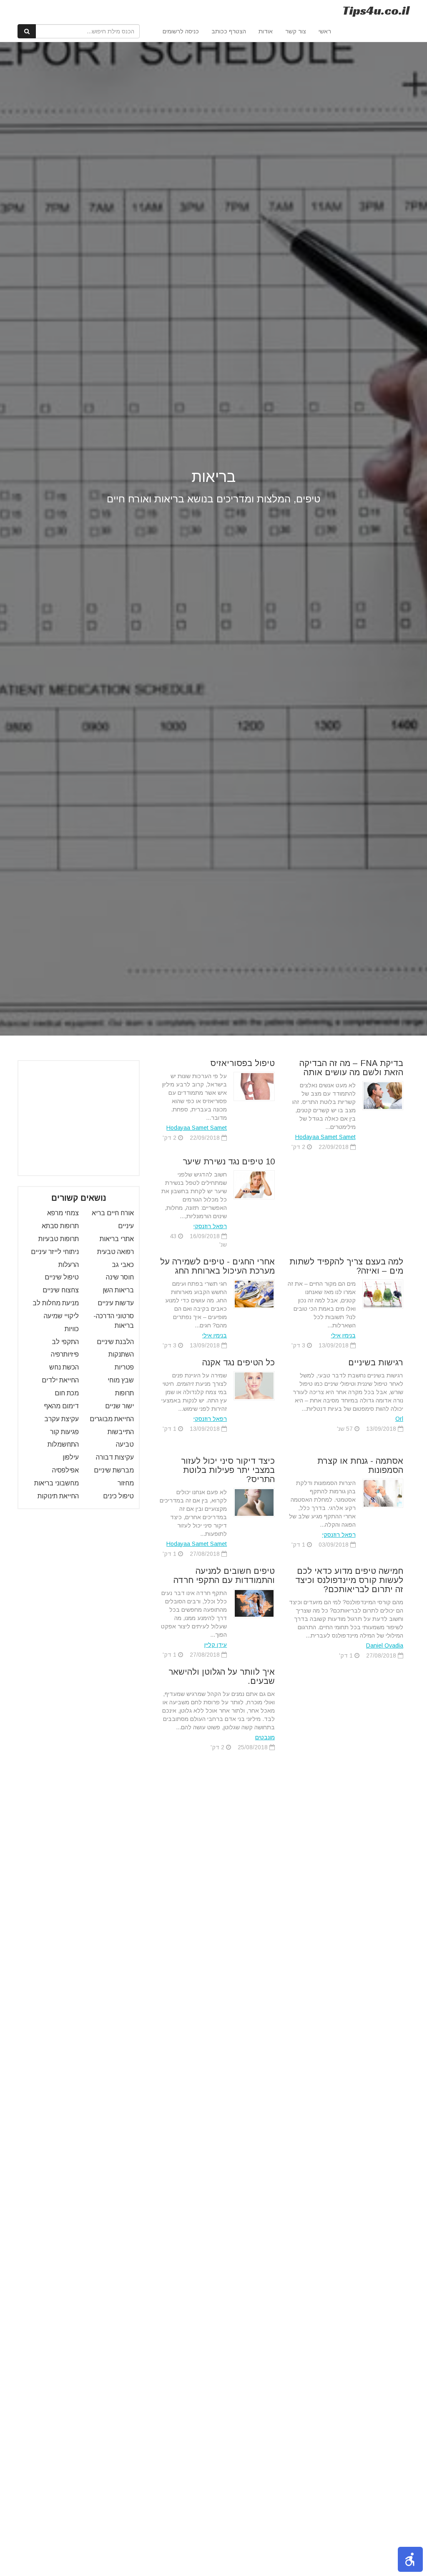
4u (376, 10)
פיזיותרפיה (65, 1354)
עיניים (126, 1226)
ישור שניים (119, 1406)
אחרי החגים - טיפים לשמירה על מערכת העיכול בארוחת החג (217, 1266)
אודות (266, 31)
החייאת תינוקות (58, 1496)
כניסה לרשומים (181, 31)
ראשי (325, 31)
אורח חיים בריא (113, 1213)
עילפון (71, 1457)
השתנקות (121, 1354)
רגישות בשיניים (376, 1362)
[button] (410, 2559)
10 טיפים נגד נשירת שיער (229, 1161)
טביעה (125, 1444)
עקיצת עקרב (62, 1419)
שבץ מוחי (121, 1380)
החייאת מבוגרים (112, 1419)
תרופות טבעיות (59, 1239)
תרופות (124, 1393)
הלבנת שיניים (115, 1342)
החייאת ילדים (60, 1380)
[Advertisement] (71, 1118)
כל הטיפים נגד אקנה (239, 1362)
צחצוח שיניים (61, 1290)
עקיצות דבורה (115, 1457)
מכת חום (67, 1393)
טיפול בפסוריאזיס (242, 1063)
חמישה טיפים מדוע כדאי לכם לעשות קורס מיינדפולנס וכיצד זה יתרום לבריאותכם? (349, 1580)
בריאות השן (118, 1290)
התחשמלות (63, 1444)
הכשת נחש (64, 1367)
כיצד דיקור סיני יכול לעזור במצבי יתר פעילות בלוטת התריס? (228, 1470)
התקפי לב (65, 1342)
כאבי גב (123, 1265)
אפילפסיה (65, 1470)
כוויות (72, 1329)
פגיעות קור (64, 1432)
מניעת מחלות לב (56, 1303)
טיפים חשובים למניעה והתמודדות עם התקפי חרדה (224, 1575)
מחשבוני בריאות (57, 1483)
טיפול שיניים (62, 1277)
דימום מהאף (62, 1406)
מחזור (126, 1483)
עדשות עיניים (116, 1303)
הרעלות (69, 1265)
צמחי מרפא (63, 1213)
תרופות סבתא (60, 1226)
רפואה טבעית (116, 1252)
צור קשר (296, 31)
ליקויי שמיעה (61, 1316)
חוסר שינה (120, 1277)
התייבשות (121, 1432)
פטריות (124, 1367)
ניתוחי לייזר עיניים (55, 1252)
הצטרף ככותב (229, 31)
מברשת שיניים (114, 1470)
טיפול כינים (118, 1496)
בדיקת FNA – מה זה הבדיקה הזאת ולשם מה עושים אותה (351, 1068)
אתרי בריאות (117, 1239)
